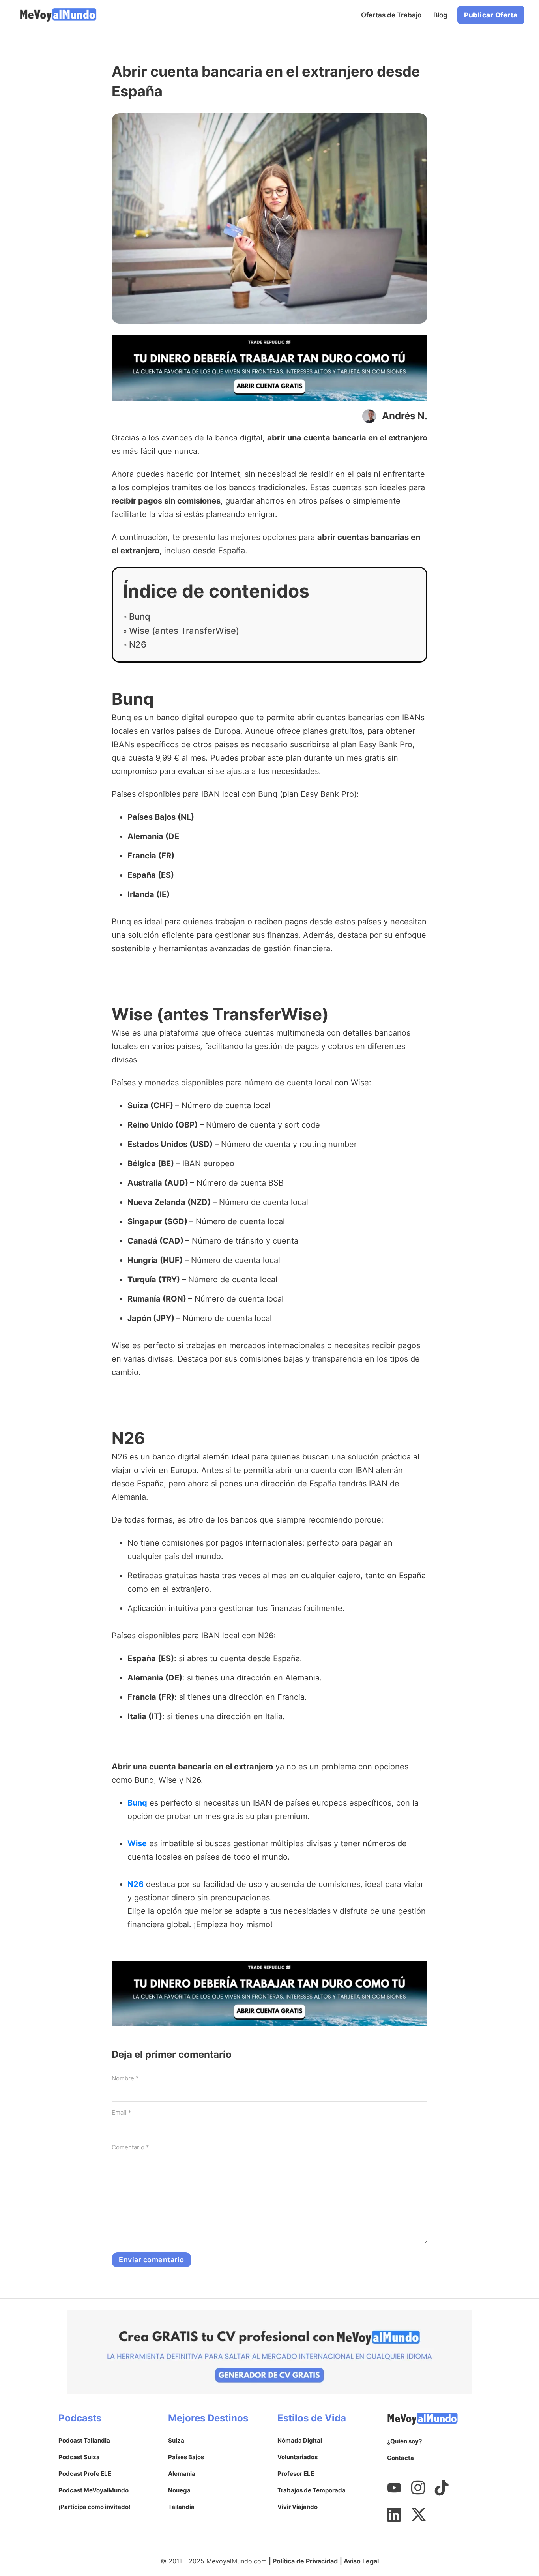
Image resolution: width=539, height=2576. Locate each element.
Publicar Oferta (491, 15)
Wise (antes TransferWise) (184, 631)
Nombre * (125, 2078)
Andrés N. (405, 416)
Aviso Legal (361, 2561)
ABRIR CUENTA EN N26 (270, 1744)
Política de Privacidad (305, 2561)
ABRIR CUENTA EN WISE (269, 1395)
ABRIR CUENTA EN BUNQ (269, 971)
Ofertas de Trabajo (391, 15)
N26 (138, 644)
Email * (122, 2112)
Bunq (140, 616)
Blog (440, 15)
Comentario (130, 2147)
